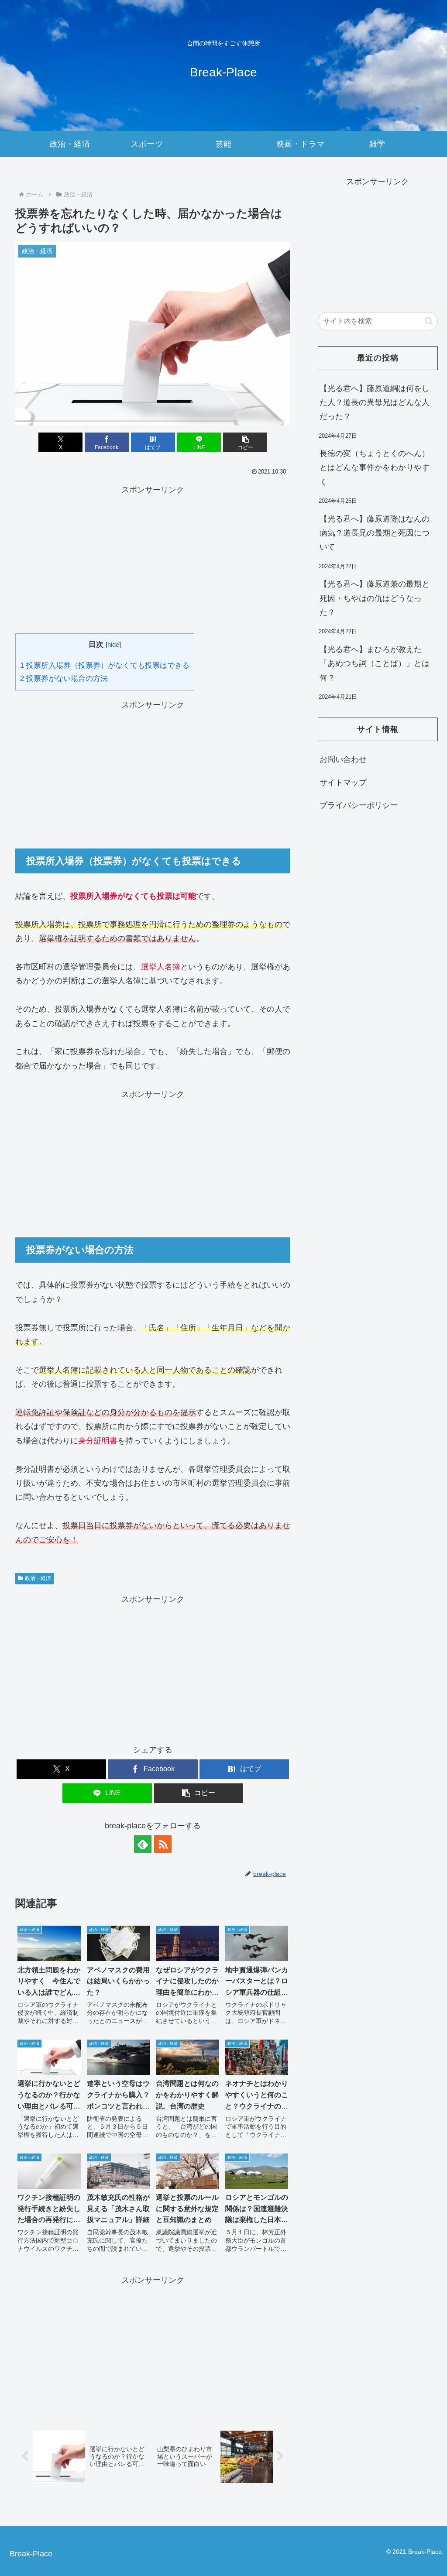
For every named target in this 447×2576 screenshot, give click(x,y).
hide (113, 644)
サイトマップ (343, 783)
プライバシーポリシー (359, 805)
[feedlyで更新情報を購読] (143, 1844)
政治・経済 (38, 1578)
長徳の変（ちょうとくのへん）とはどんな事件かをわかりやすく (375, 468)
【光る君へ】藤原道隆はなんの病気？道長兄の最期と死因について (375, 533)
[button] (245, 442)
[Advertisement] (153, 558)
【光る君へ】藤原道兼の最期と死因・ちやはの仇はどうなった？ (375, 598)
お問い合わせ (343, 759)
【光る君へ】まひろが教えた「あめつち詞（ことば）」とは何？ (375, 664)
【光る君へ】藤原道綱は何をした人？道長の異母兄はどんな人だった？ (375, 403)
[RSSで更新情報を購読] (163, 1844)
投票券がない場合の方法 (64, 678)
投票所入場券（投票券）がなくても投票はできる (105, 665)
